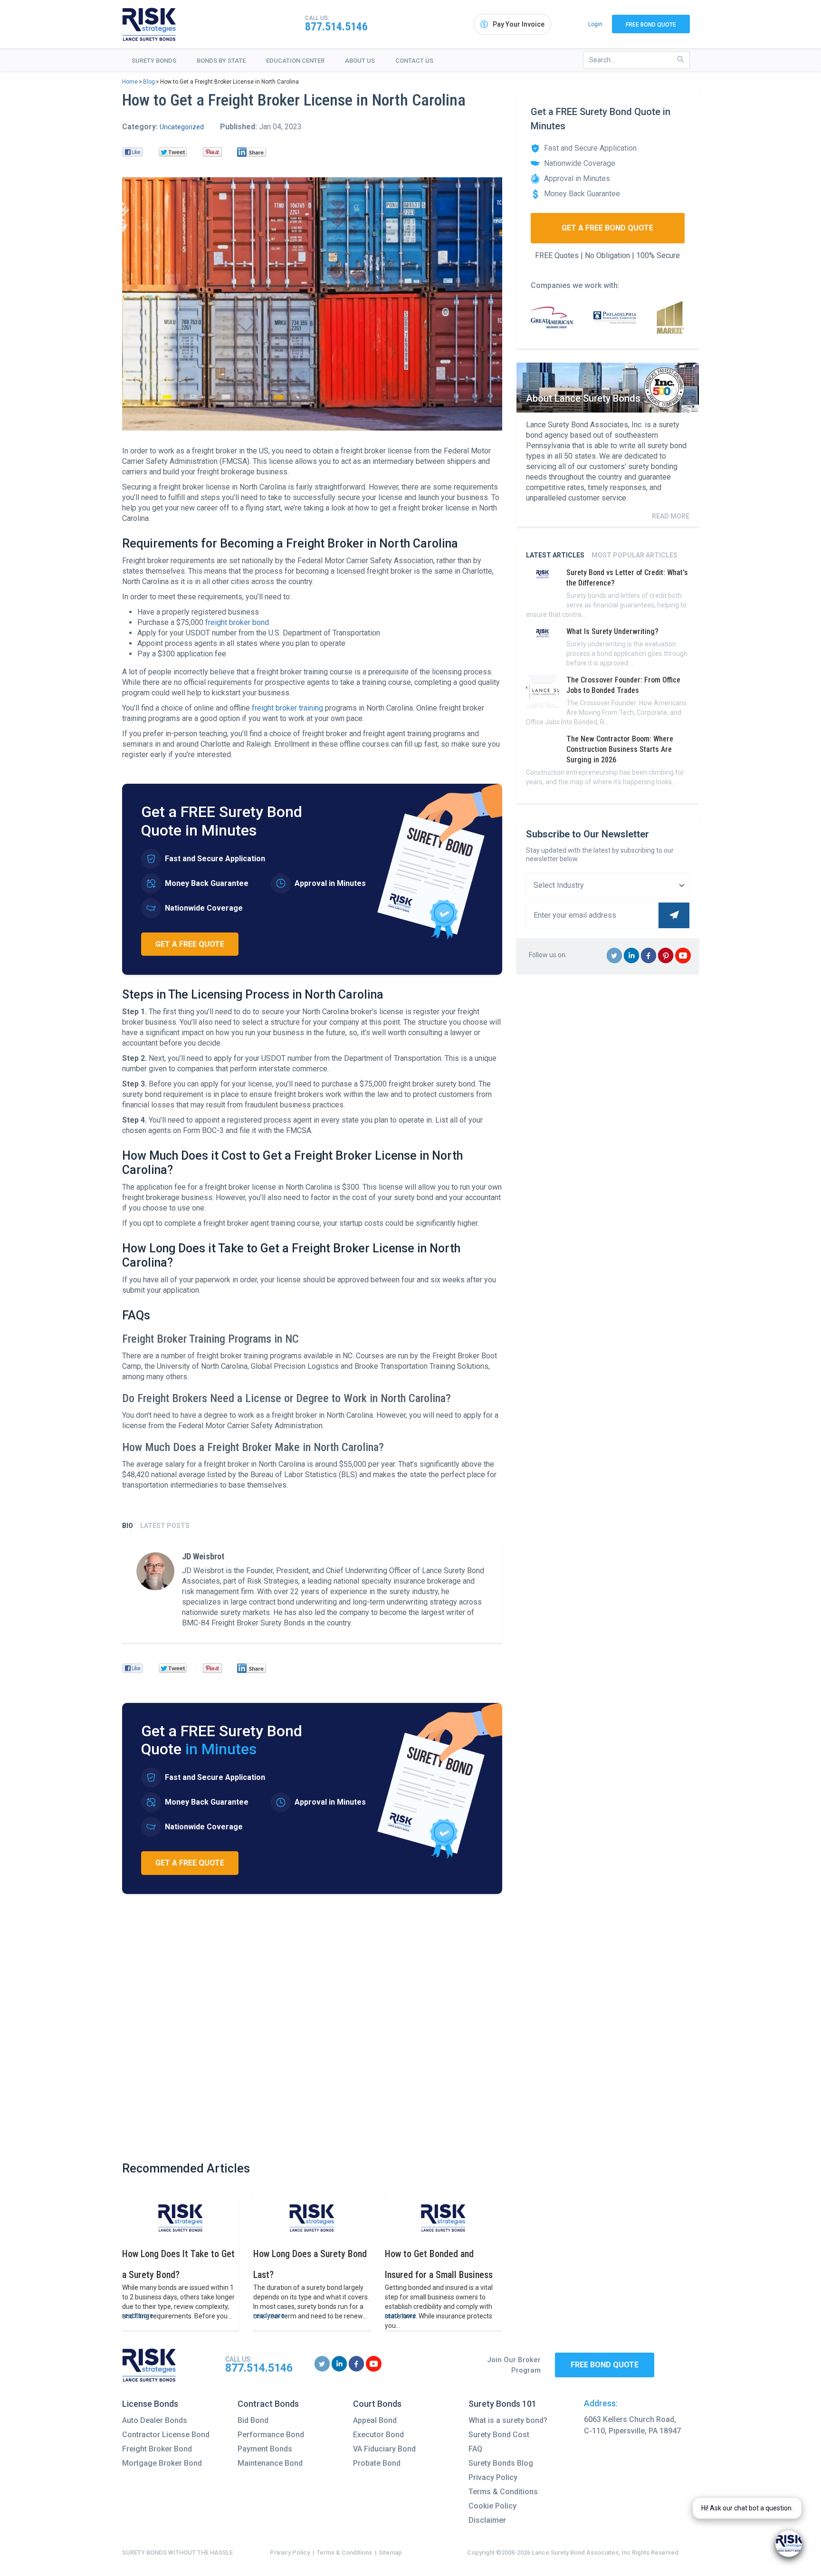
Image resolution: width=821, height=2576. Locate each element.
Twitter (615, 963)
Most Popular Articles (635, 555)
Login (595, 24)
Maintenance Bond (270, 2463)
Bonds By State (221, 61)
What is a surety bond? (508, 2420)
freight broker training (286, 708)
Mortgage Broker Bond (162, 2463)
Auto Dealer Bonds (155, 2420)
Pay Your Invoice (519, 24)
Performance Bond (271, 2435)
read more (138, 2316)
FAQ (475, 2449)
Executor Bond (378, 2435)
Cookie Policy (492, 2506)
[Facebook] (133, 152)
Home (130, 82)
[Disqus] (312, 2027)
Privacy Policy (493, 2477)
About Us (360, 61)
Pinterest (666, 963)
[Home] (149, 24)
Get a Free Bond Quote (607, 228)
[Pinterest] (213, 152)
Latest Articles (555, 555)
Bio (128, 1526)
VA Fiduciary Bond (384, 2449)
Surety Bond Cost (499, 2435)
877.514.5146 (336, 27)
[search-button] (681, 60)
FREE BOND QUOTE (605, 2365)
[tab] (128, 1526)
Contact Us (414, 61)
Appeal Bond (375, 2420)
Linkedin (632, 963)
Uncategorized (182, 127)
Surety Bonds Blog (501, 2463)
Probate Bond (377, 2463)
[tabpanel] (312, 1590)
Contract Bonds (268, 2404)
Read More (671, 516)
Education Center (295, 61)
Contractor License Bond (166, 2435)
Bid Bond (253, 2420)
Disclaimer (487, 2520)
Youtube (683, 963)
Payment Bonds (265, 2449)
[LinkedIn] (252, 152)
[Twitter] (173, 152)
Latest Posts (165, 1526)
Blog (149, 82)
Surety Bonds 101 (502, 2404)
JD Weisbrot (203, 1556)
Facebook (649, 963)
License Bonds (150, 2404)
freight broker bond (236, 622)
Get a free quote (190, 944)
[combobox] (636, 60)
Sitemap (390, 2552)
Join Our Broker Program (514, 2365)
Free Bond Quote (651, 25)
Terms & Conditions (503, 2492)
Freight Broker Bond (157, 2449)
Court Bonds (377, 2404)
